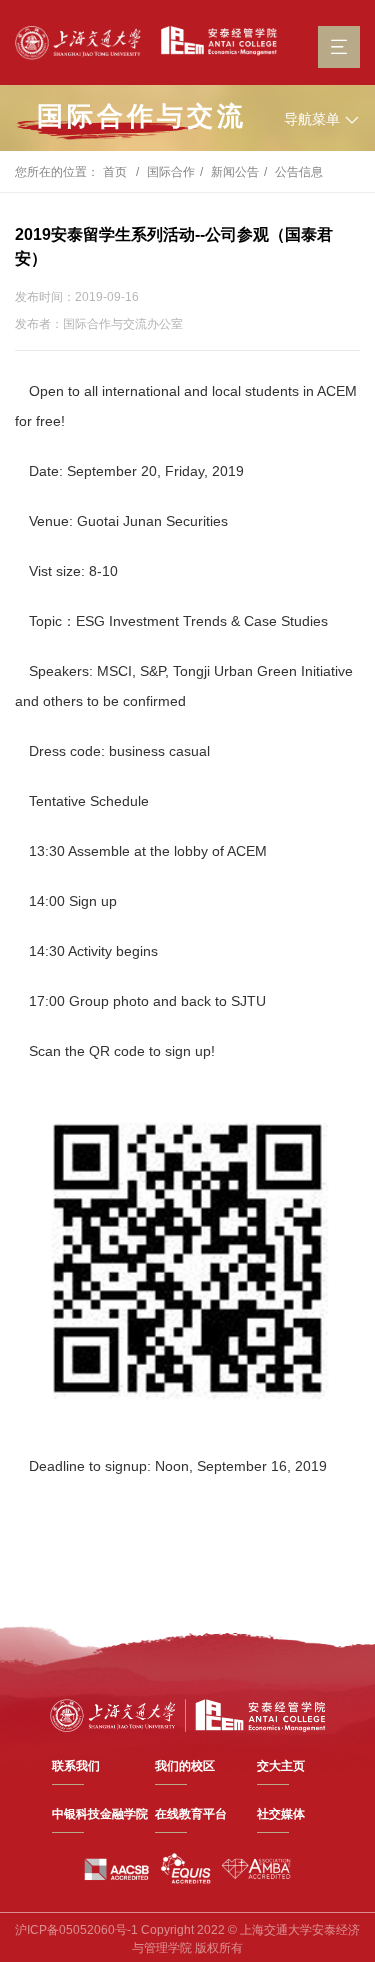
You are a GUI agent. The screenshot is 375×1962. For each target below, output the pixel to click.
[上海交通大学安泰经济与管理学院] (188, 1714)
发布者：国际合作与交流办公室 (99, 324)
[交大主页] (78, 43)
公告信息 (299, 172)
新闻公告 (235, 172)
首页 (115, 172)
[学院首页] (214, 41)
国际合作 (171, 172)
